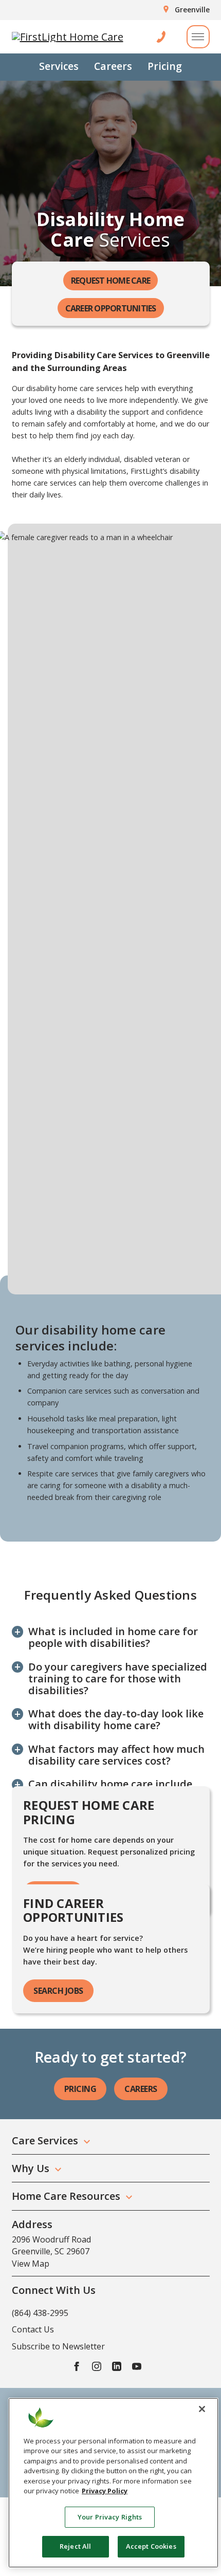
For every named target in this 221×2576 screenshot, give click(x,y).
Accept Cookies (151, 2546)
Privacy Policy (105, 2491)
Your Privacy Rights (110, 2517)
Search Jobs (58, 1991)
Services (59, 66)
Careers (113, 66)
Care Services (45, 2141)
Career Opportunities (111, 308)
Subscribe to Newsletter (58, 2346)
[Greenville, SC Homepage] (68, 37)
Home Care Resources (66, 2196)
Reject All (75, 2546)
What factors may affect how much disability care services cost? (116, 1755)
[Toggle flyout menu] (198, 37)
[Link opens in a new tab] (77, 2366)
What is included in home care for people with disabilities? (113, 1637)
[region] (113, 2483)
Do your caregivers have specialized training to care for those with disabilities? (118, 1679)
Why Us (31, 2168)
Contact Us (33, 2329)
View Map (31, 2264)
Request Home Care (110, 281)
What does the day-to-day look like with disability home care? (116, 1719)
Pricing (165, 66)
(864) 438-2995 (40, 2313)
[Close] (202, 2409)
